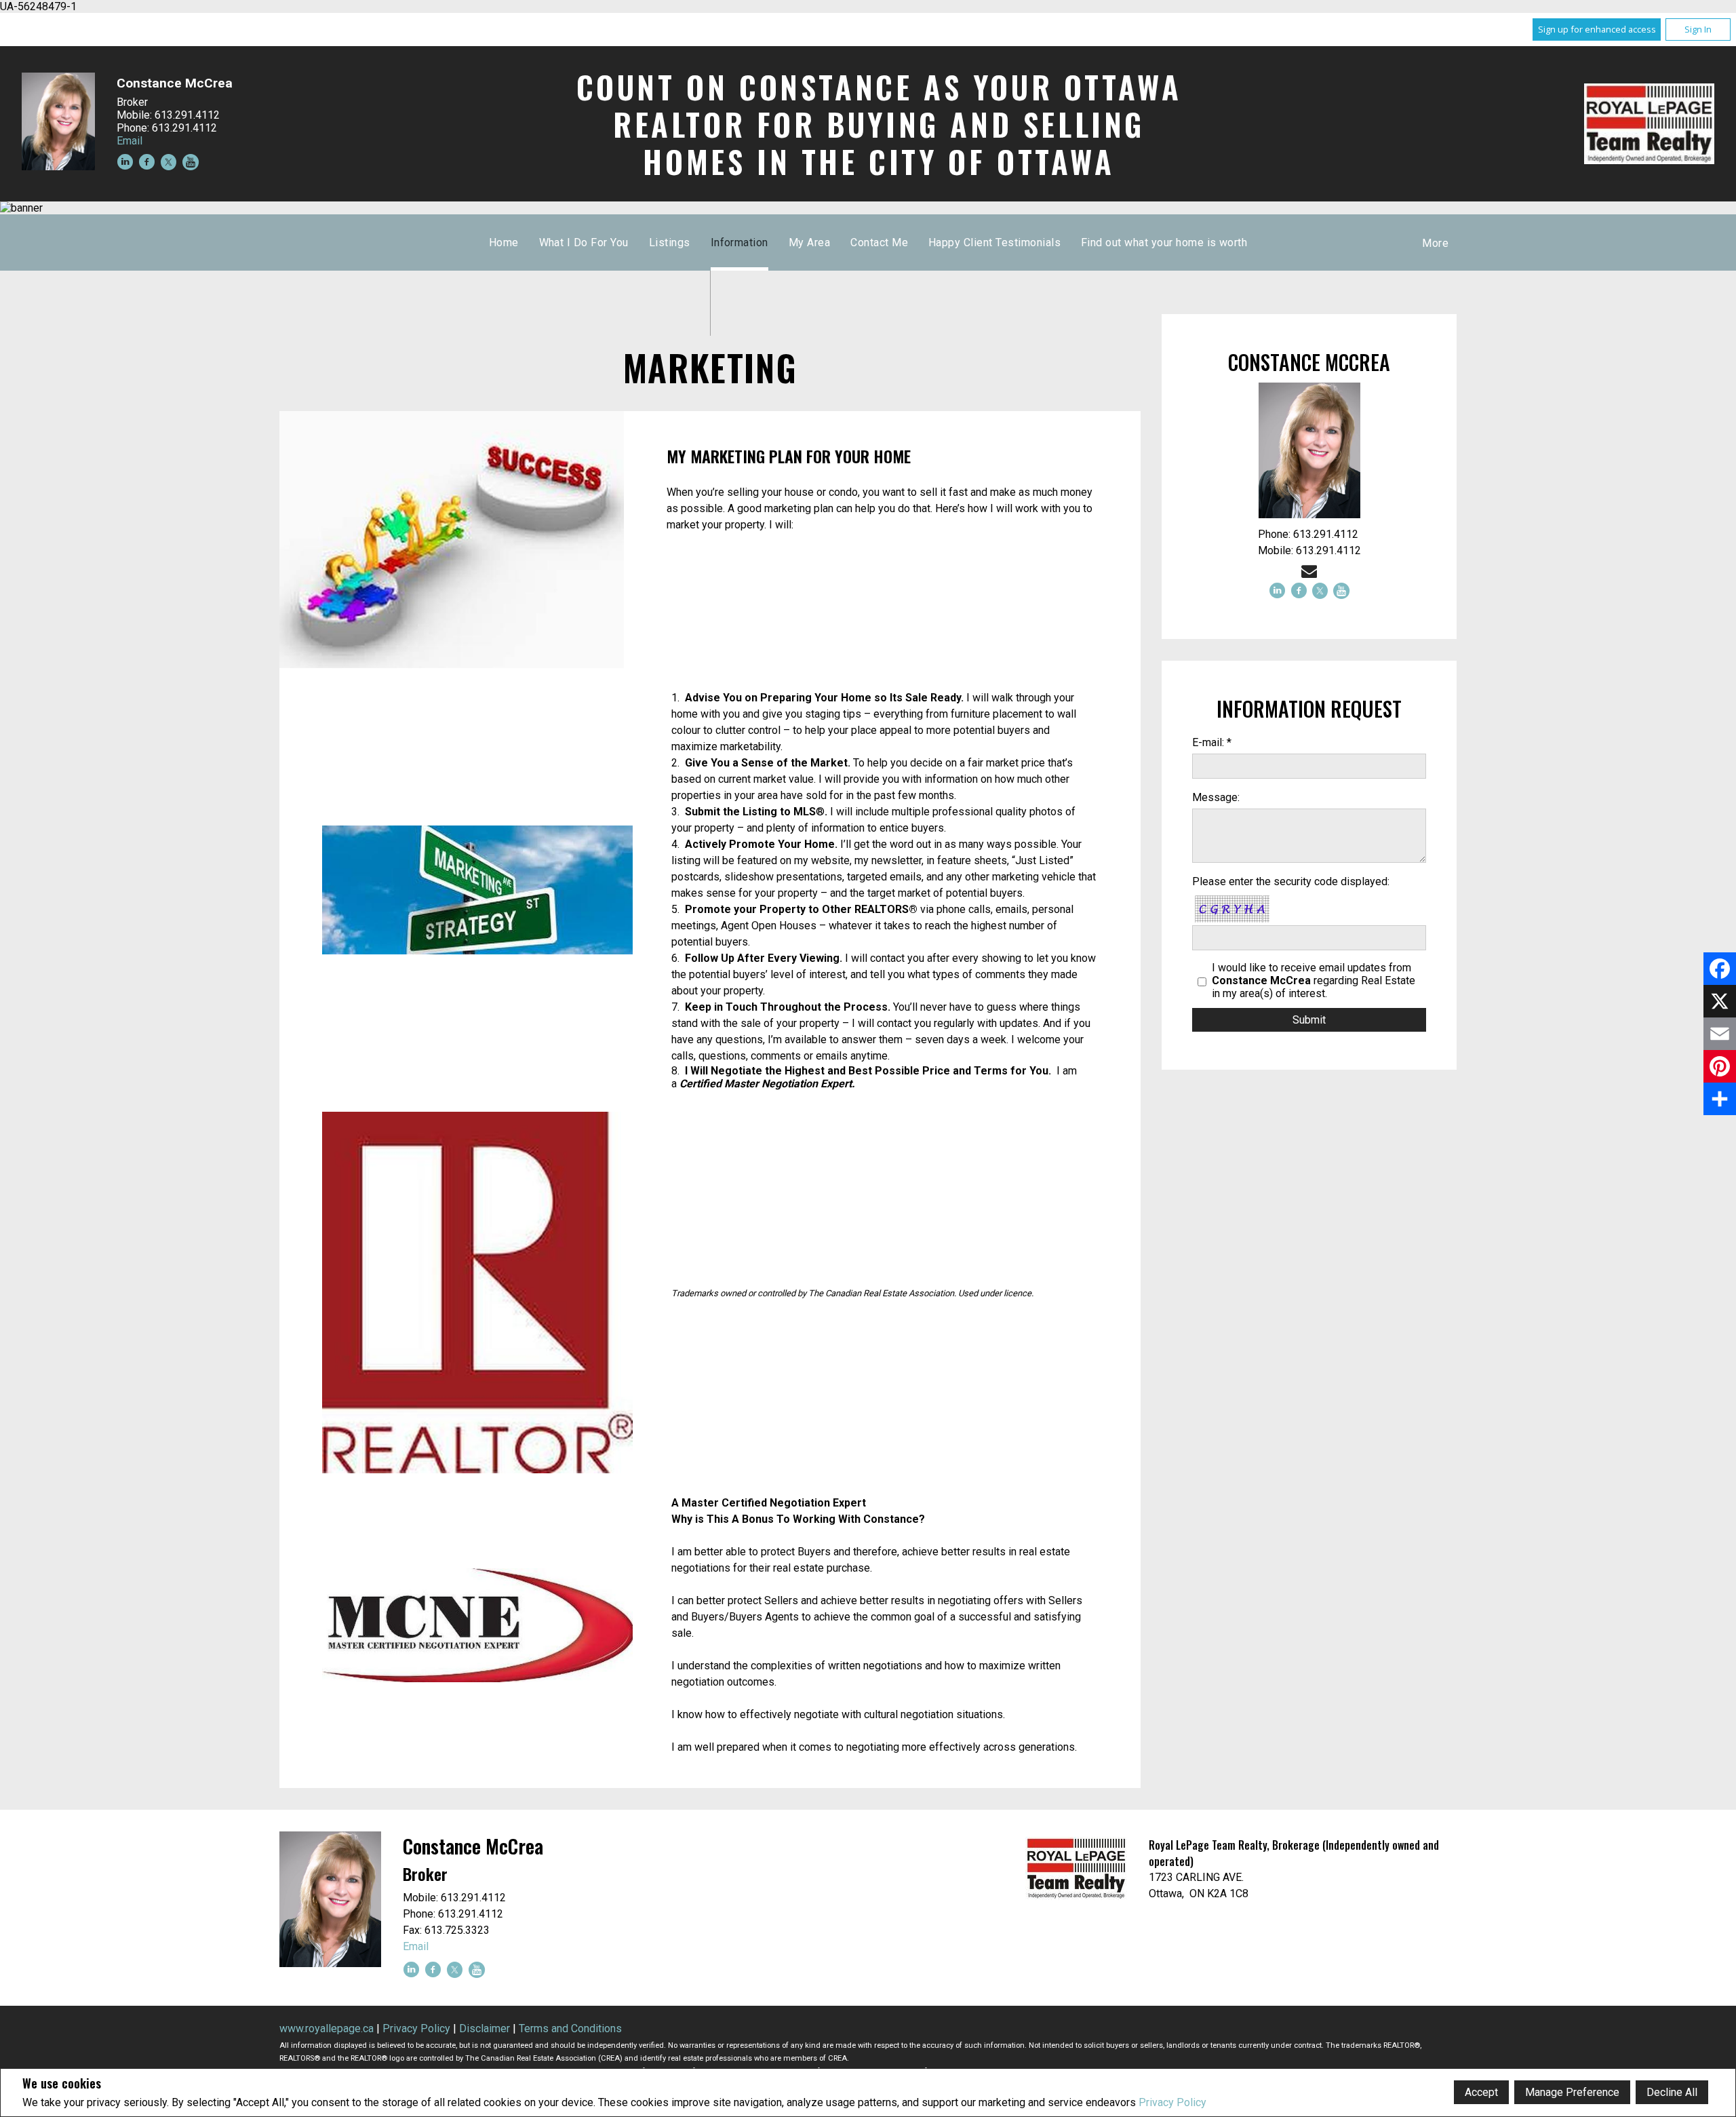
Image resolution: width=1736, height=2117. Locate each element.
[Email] (1720, 1034)
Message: (1216, 797)
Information (739, 242)
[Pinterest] (1720, 1066)
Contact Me (879, 242)
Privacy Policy (1172, 2102)
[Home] (1649, 124)
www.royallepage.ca (327, 2028)
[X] (1720, 1001)
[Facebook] (1720, 969)
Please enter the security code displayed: (1291, 881)
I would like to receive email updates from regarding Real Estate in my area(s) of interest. (1314, 980)
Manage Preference (1572, 2092)
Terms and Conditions (570, 2028)
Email (130, 141)
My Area (809, 242)
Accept (1481, 2092)
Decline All (1672, 2092)
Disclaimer (485, 2028)
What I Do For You (584, 242)
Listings (670, 242)
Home (504, 242)
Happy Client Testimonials (994, 242)
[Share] (1720, 1099)
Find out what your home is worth (1164, 242)
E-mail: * (1212, 742)
